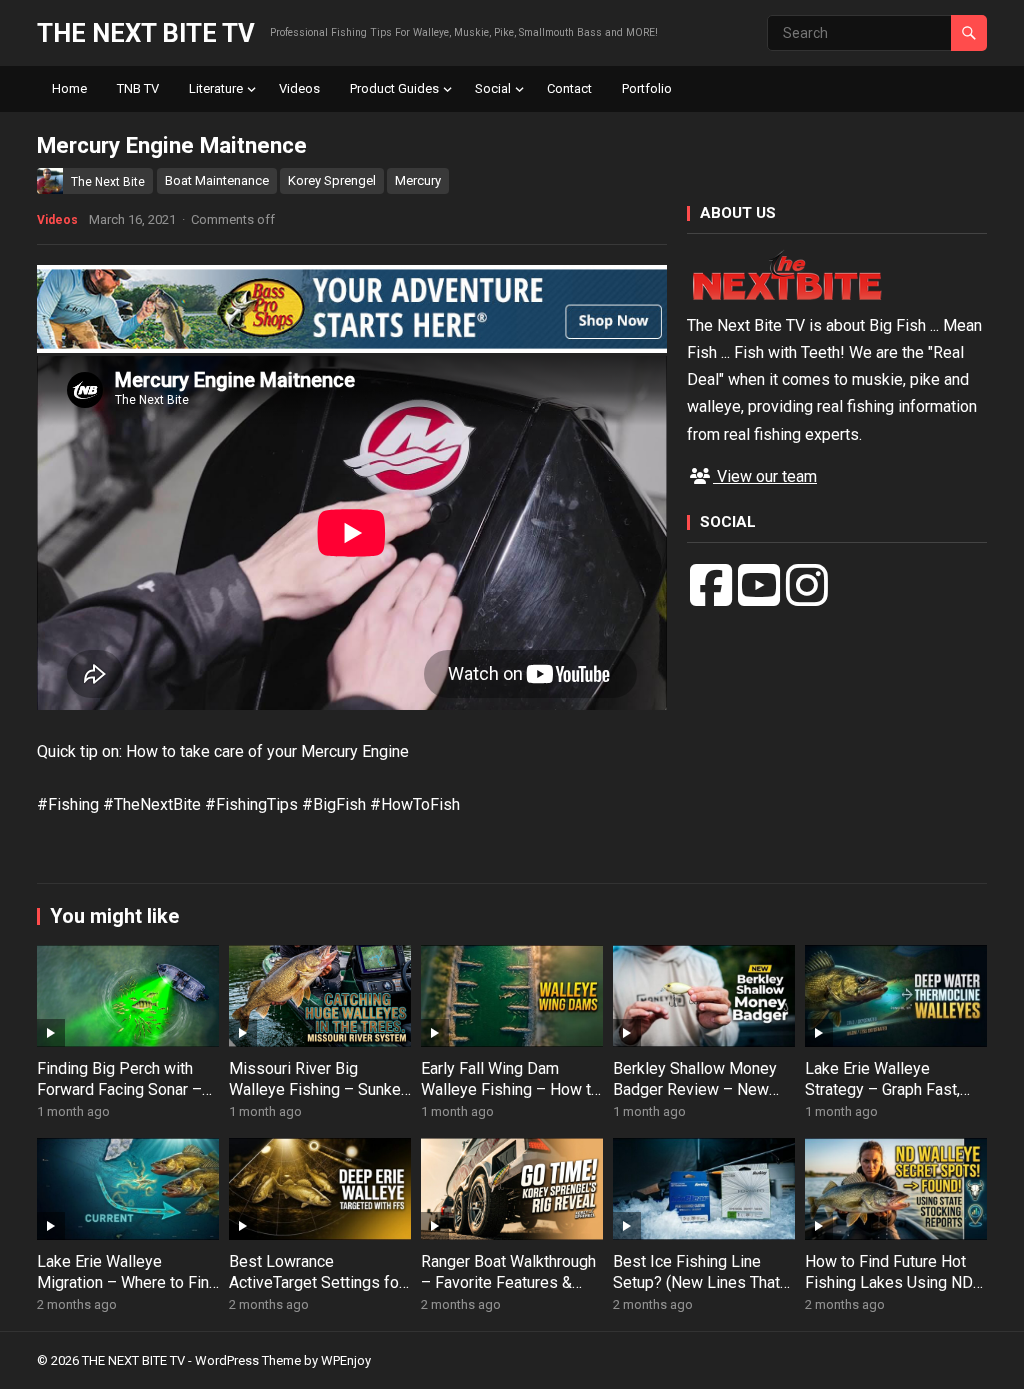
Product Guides (394, 88)
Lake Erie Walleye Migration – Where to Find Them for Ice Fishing (127, 1282)
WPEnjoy (346, 1360)
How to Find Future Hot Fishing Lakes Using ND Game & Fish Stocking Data (889, 1292)
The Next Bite (108, 182)
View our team (765, 476)
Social (493, 88)
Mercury (418, 180)
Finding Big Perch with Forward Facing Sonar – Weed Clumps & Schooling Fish (119, 1099)
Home (69, 88)
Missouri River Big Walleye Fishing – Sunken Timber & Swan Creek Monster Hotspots (319, 1099)
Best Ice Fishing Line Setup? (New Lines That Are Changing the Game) (696, 1282)
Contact (569, 88)
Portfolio (647, 88)
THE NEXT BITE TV (146, 33)
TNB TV (138, 88)
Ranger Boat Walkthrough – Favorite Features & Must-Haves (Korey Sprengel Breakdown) (508, 1292)
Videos (299, 88)
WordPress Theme (248, 1360)
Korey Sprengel (332, 180)
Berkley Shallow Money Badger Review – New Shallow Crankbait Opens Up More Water (700, 1099)
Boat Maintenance (217, 180)
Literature (216, 88)
